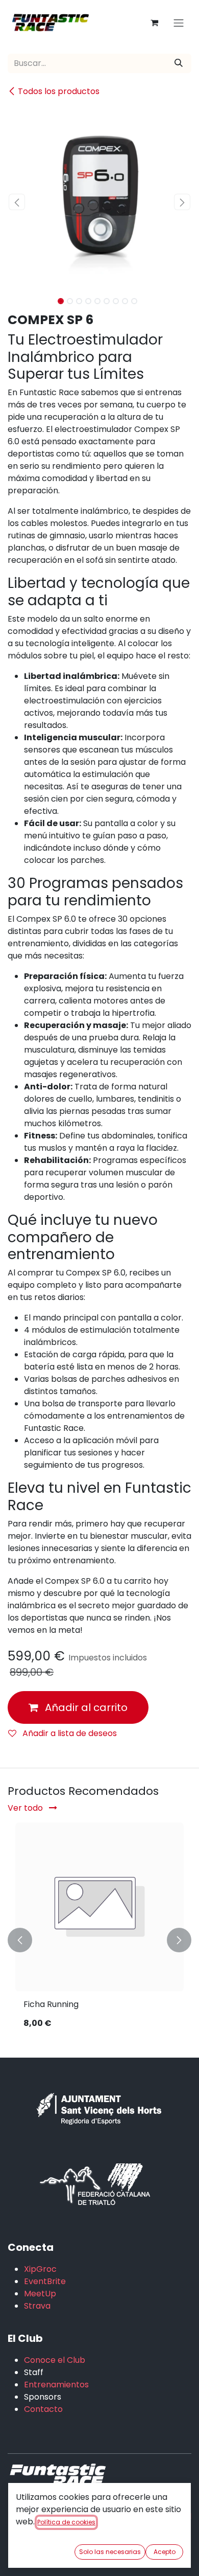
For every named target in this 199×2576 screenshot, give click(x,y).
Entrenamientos (56, 2385)
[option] (99, 1940)
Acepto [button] (165, 2552)
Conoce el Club (55, 2360)
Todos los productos (59, 91)
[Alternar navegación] (179, 23)
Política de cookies (66, 2522)
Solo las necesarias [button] (110, 2552)
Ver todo (26, 1808)
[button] (17, 202)
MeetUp (40, 2294)
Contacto (43, 2409)
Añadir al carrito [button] (85, 1707)
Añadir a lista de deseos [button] (69, 1733)
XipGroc (40, 2269)
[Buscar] (179, 63)
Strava (37, 2306)
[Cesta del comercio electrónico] (154, 22)
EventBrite (45, 2281)
